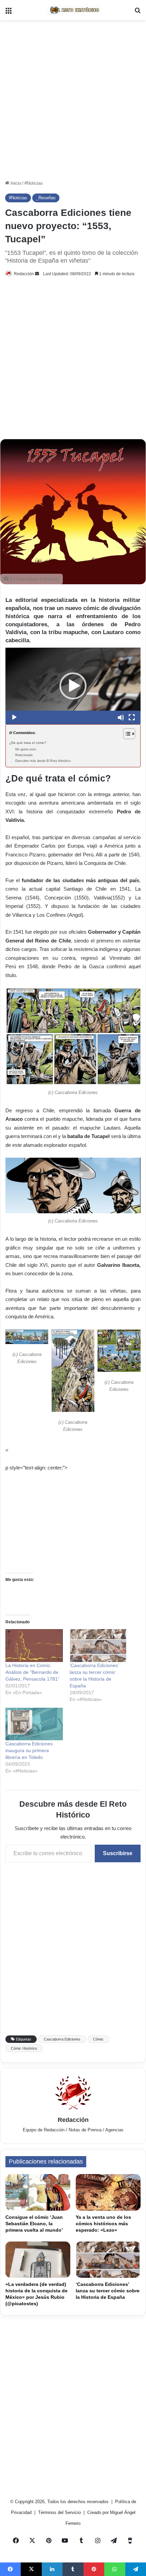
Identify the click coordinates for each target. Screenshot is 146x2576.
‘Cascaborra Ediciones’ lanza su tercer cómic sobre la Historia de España (108, 2291)
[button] (73, 686)
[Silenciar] (121, 717)
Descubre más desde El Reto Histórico (43, 761)
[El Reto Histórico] (73, 10)
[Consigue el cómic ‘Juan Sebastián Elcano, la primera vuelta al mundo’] (38, 2192)
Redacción (24, 274)
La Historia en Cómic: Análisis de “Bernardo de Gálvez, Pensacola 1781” (32, 1672)
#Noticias (34, 183)
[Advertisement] (73, 100)
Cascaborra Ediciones (62, 2039)
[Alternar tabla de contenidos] (126, 734)
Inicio (15, 183)
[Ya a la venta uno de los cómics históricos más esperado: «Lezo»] (108, 2192)
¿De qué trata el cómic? (28, 743)
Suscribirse (118, 1853)
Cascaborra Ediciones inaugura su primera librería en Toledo (29, 1750)
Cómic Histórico (24, 2048)
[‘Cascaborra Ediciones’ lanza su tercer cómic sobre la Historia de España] (108, 2260)
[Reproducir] (14, 717)
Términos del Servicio (60, 2512)
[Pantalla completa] (132, 717)
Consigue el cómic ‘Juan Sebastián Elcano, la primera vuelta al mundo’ (34, 2224)
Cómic (98, 2039)
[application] (73, 686)
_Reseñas (46, 198)
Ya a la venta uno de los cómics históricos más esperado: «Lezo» (103, 2224)
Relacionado (24, 755)
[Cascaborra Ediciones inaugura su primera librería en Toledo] (34, 1724)
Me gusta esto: (26, 749)
